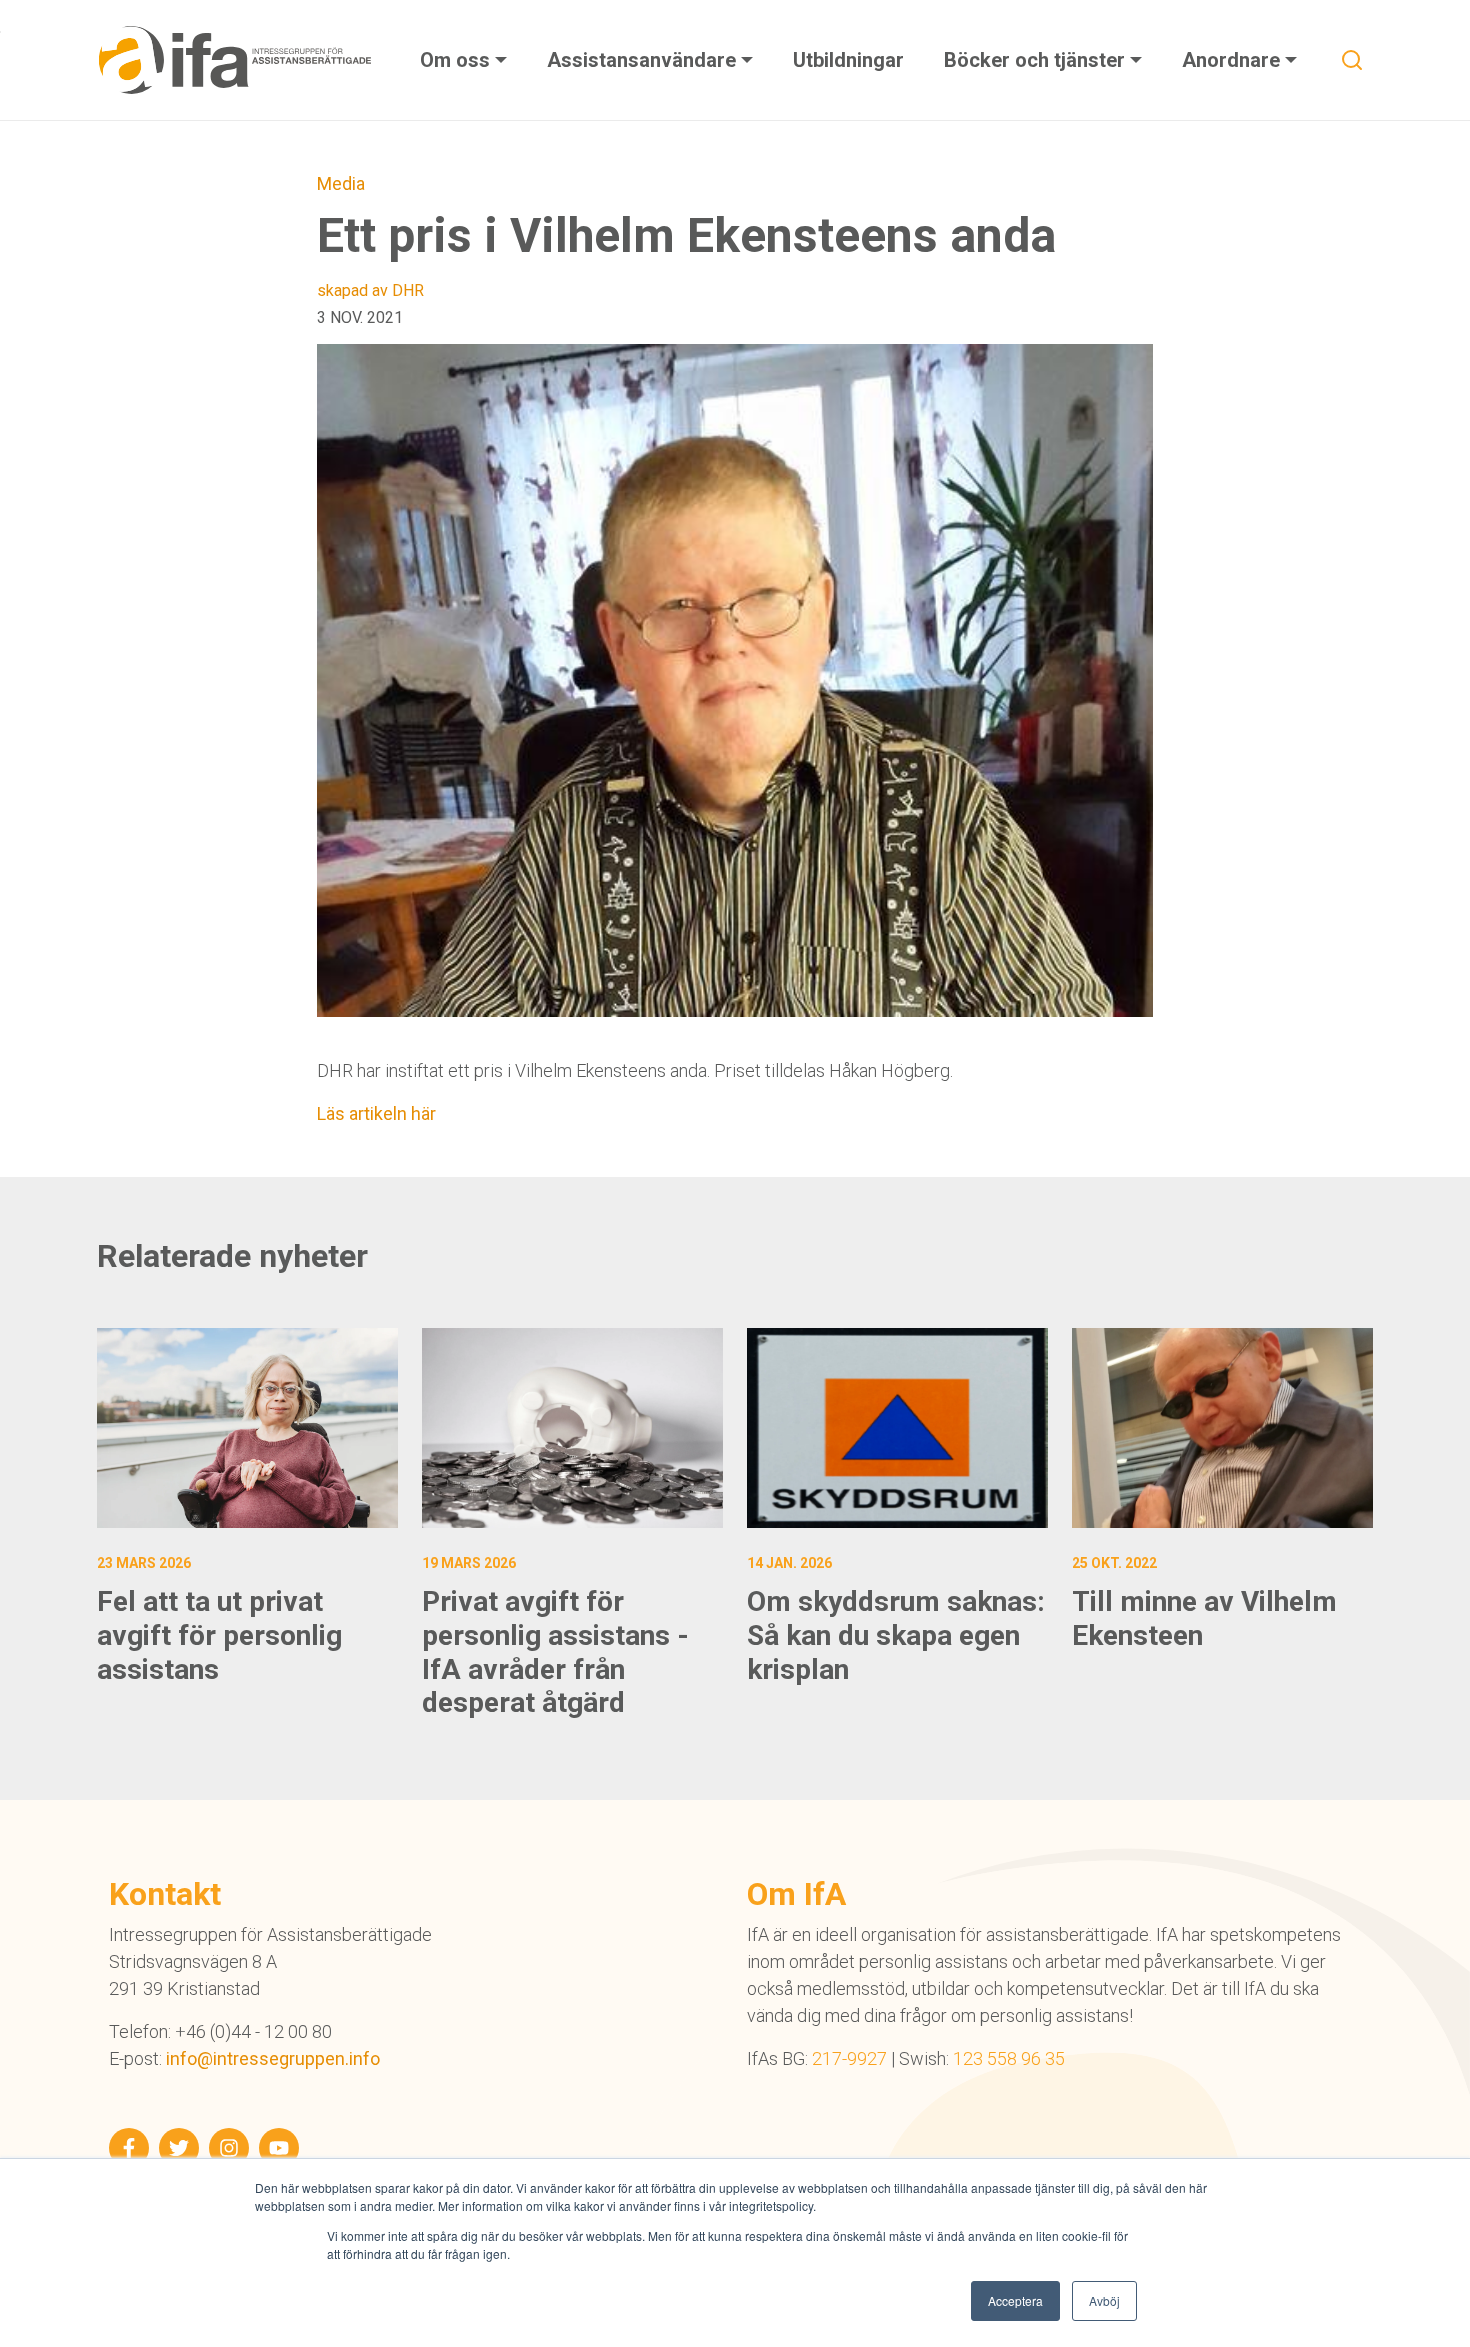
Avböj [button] (1104, 2300)
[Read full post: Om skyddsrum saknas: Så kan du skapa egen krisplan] (897, 1428)
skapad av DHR (370, 290)
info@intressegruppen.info (273, 2058)
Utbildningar (848, 60)
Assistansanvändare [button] (644, 60)
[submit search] (1352, 60)
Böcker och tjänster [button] (1037, 60)
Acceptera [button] (1015, 2300)
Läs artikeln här (376, 1113)
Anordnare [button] (1233, 60)
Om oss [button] (457, 60)
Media (341, 183)
